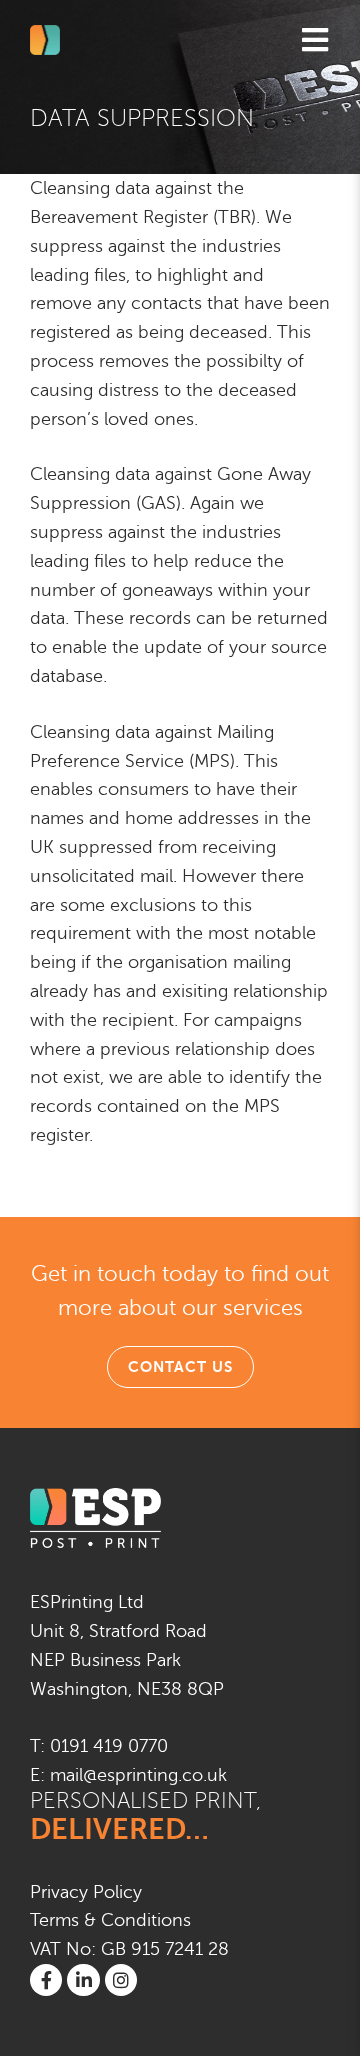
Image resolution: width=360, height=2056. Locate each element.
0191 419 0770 (109, 1746)
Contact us (180, 1366)
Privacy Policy (86, 1892)
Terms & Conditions (110, 1920)
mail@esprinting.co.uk (138, 1775)
